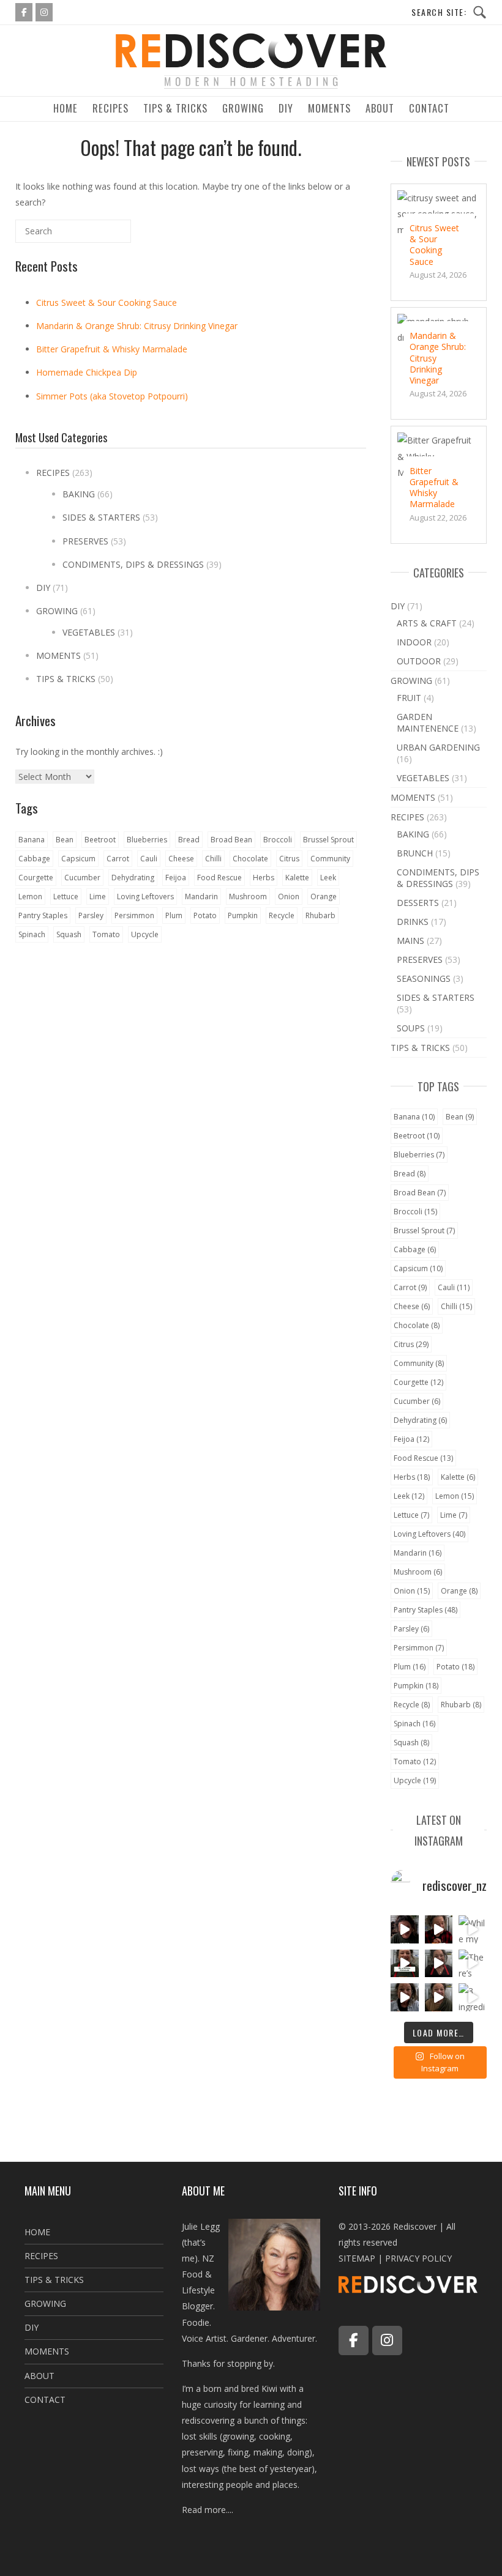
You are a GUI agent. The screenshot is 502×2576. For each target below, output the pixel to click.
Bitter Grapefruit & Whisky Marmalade (112, 349)
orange (324, 896)
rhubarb (320, 915)
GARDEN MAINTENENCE (428, 722)
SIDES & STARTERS (101, 517)
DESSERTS (418, 903)
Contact (429, 108)
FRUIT (409, 698)
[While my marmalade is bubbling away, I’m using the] (473, 1929)
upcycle (145, 934)
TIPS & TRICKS (66, 679)
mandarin (201, 896)
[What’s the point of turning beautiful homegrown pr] (439, 1997)
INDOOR (414, 642)
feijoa (176, 878)
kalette (297, 878)
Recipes (111, 108)
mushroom (248, 896)
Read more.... (208, 2510)
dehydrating (133, 878)
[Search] (102, 236)
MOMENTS (58, 655)
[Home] (251, 88)
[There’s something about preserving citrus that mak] (473, 1964)
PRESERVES (85, 541)
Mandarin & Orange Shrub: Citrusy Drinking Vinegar (137, 326)
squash (69, 934)
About (380, 108)
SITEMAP (357, 2258)
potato (205, 915)
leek (328, 878)
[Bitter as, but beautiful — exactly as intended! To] (405, 1964)
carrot (118, 859)
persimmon (134, 915)
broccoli (278, 840)
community (330, 859)
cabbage (34, 859)
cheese (181, 859)
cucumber (82, 878)
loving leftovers (145, 896)
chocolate (250, 859)
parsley (91, 915)
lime (98, 896)
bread (189, 840)
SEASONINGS (424, 978)
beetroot (100, 840)
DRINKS (413, 922)
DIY (286, 108)
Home (66, 108)
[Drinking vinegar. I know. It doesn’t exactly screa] (439, 1929)
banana (32, 840)
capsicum (78, 859)
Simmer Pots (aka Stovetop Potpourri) (112, 396)
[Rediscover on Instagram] (44, 12)
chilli (213, 859)
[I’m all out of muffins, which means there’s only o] (405, 1997)
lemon (30, 896)
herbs (264, 878)
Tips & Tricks (175, 108)
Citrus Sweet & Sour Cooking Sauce (107, 303)
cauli (149, 859)
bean (65, 840)
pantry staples (43, 915)
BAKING (79, 494)
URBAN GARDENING (438, 747)
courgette (36, 878)
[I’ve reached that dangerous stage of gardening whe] (405, 1929)
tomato (106, 934)
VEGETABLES (89, 632)
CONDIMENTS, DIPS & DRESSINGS (133, 564)
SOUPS (411, 1028)
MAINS (410, 941)
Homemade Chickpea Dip (87, 372)
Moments (329, 108)
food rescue (219, 878)
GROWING (57, 611)
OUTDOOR (419, 661)
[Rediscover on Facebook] (24, 12)
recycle (282, 915)
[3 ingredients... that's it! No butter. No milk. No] (473, 1997)
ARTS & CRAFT (427, 623)
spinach (32, 934)
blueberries (147, 840)
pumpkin (243, 915)
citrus (289, 859)
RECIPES (53, 473)
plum (174, 915)
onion (289, 896)
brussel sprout (328, 840)
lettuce (66, 896)
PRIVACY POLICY (418, 2258)
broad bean (231, 840)
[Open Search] (449, 13)
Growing (243, 108)
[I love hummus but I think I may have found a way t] (439, 1964)
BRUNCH (415, 853)
